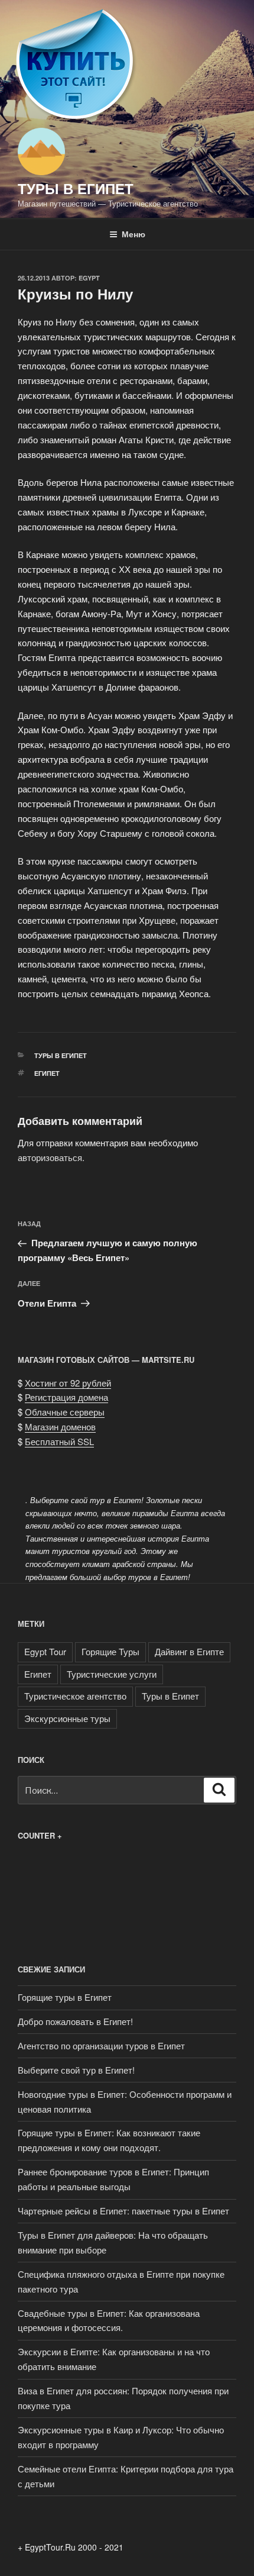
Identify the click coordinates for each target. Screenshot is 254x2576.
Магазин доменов (60, 1426)
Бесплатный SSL (59, 1441)
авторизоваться (50, 1157)
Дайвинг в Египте (189, 1651)
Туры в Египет (76, 188)
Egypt (89, 278)
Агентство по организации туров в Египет (101, 2045)
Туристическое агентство (75, 1696)
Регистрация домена (66, 1397)
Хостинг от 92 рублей (68, 1383)
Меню (133, 234)
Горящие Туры (110, 1651)
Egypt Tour (45, 1651)
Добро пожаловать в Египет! (75, 2021)
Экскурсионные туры (67, 1718)
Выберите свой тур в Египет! (76, 2070)
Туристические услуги (112, 1674)
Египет (47, 1073)
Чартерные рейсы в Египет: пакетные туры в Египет (123, 2211)
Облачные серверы (65, 1412)
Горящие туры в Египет (65, 1997)
